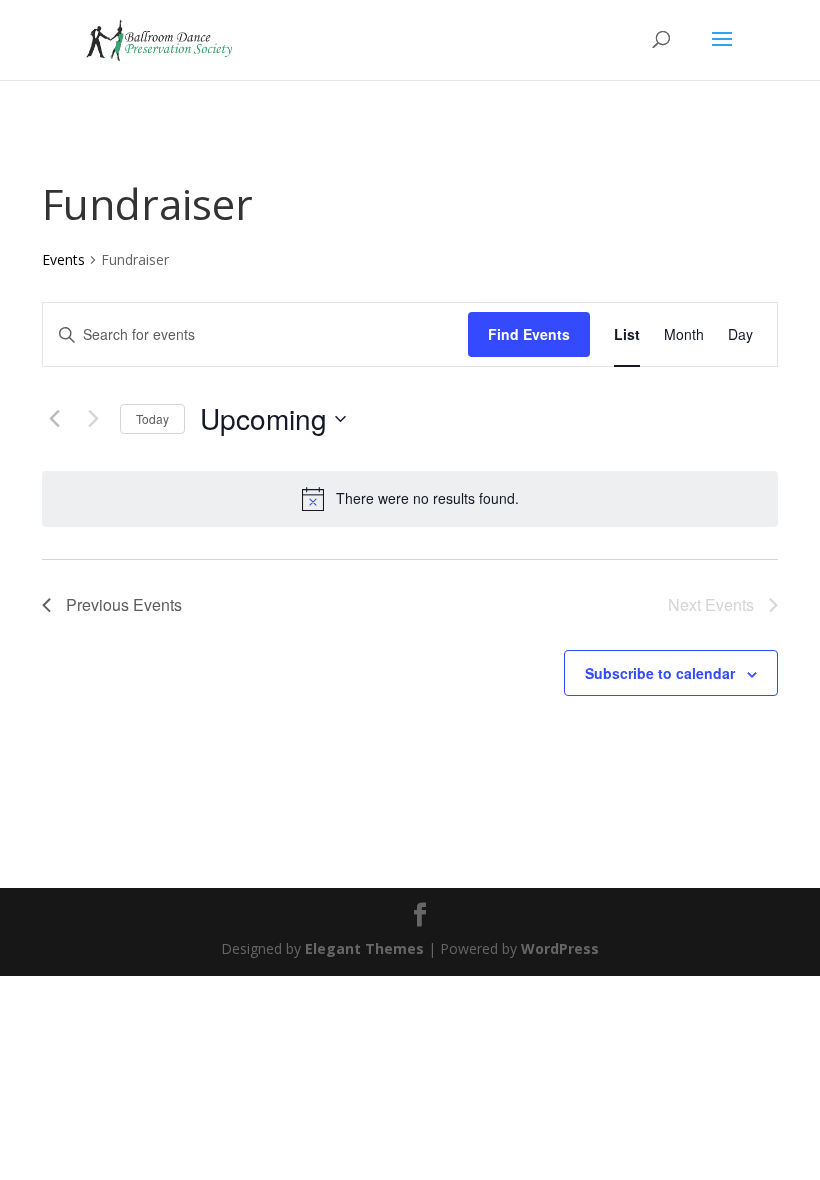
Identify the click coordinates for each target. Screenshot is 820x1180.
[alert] (410, 499)
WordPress (560, 948)
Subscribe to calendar (660, 673)
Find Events (529, 334)
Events (63, 259)
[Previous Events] (54, 419)
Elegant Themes (364, 948)
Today (152, 418)
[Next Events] (93, 419)
